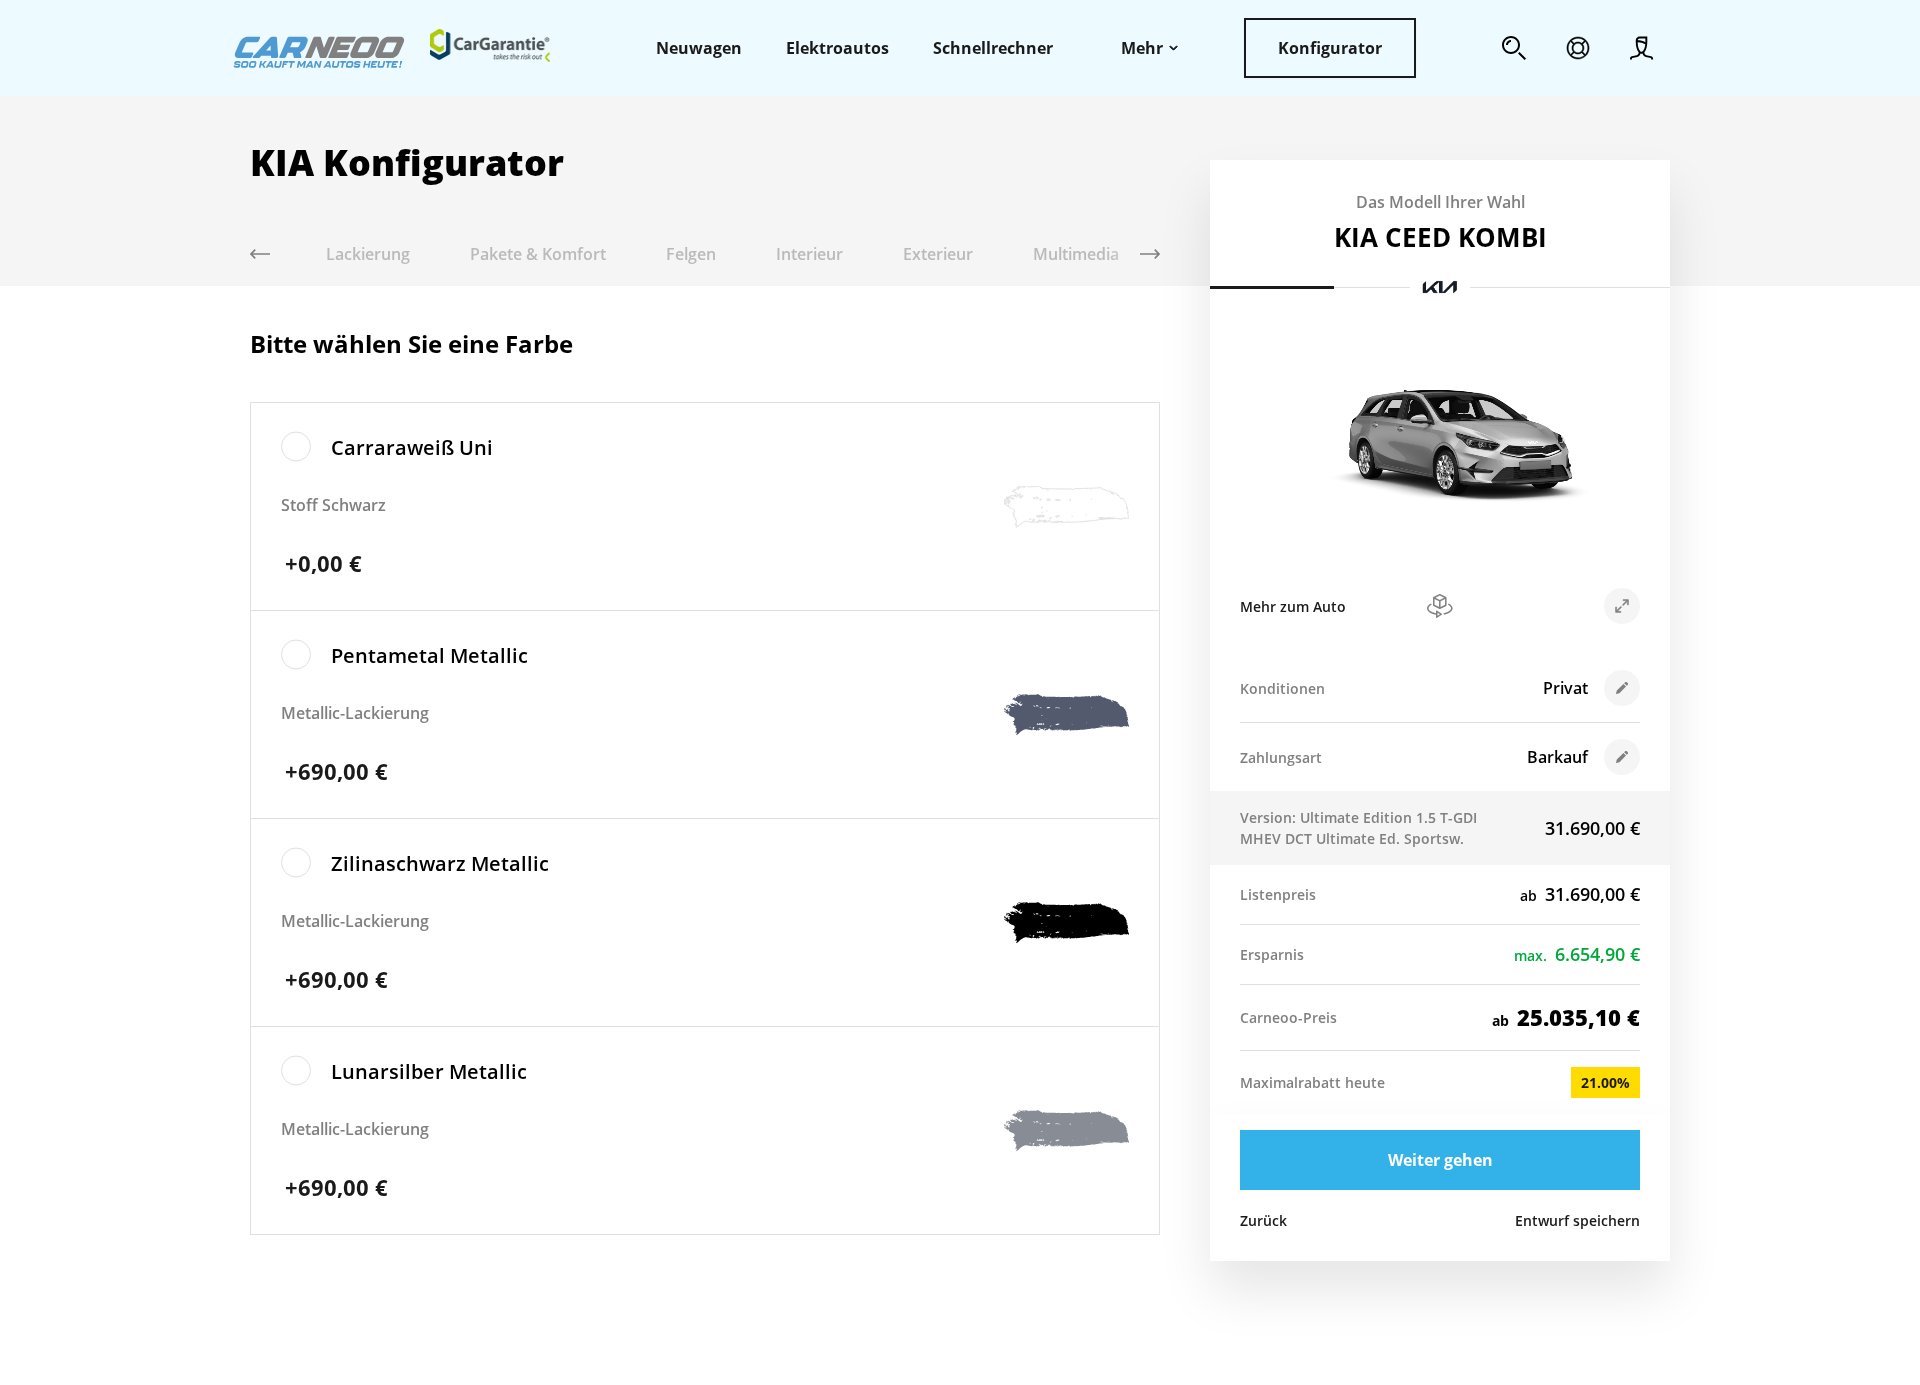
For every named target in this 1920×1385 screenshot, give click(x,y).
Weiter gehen (1440, 1160)
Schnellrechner (993, 48)
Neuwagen (699, 48)
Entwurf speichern (1577, 1220)
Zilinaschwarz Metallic (440, 863)
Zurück (1263, 1220)
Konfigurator (1330, 48)
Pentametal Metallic (429, 655)
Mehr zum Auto (1293, 606)
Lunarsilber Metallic (429, 1071)
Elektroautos (837, 48)
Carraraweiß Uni (412, 447)
